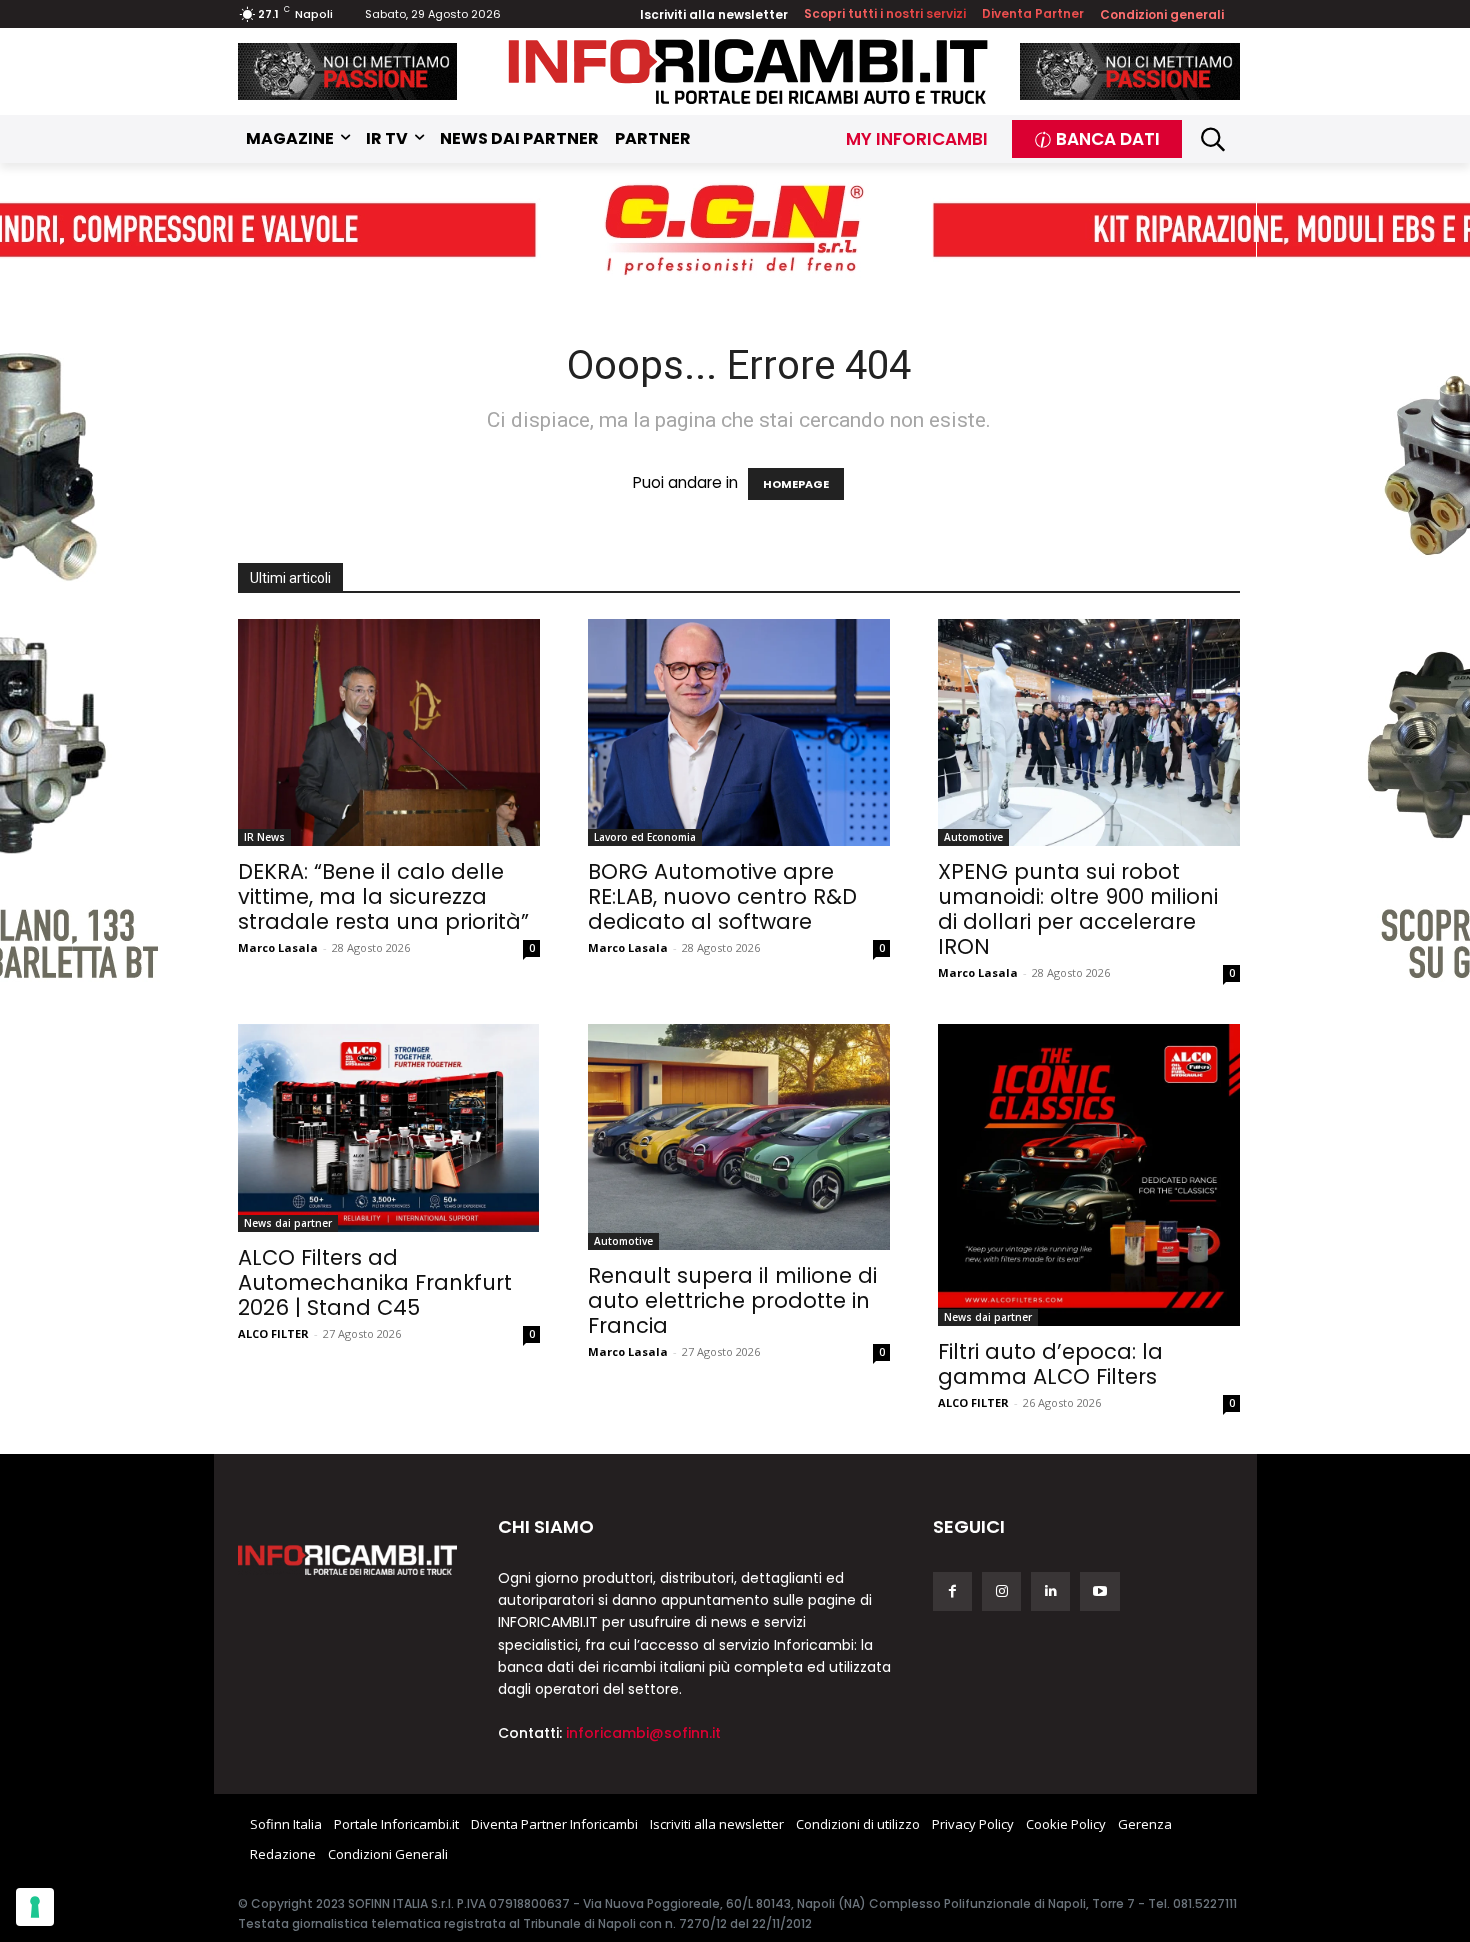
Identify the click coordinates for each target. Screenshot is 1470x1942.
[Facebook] (952, 1591)
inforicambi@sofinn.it (643, 1733)
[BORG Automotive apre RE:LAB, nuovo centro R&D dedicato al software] (739, 732)
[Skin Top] (735, 231)
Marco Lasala (278, 947)
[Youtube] (1099, 1591)
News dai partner (288, 1223)
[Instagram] (1001, 1591)
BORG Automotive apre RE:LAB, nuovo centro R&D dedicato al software (722, 896)
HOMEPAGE (796, 484)
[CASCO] (348, 71)
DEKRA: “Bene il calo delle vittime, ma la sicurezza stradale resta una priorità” (383, 896)
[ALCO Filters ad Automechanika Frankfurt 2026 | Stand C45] (389, 1128)
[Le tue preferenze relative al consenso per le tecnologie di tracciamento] (35, 1907)
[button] (1213, 139)
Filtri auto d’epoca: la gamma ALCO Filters (1050, 1364)
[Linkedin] (1050, 1591)
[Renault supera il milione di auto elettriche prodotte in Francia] (739, 1137)
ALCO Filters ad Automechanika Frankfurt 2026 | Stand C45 (375, 1282)
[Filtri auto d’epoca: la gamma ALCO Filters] (1089, 1175)
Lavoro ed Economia (645, 837)
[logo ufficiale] (348, 1560)
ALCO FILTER (273, 1333)
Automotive (973, 837)
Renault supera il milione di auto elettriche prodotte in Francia (732, 1300)
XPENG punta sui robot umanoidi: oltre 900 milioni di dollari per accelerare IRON (1078, 909)
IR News (264, 837)
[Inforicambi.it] (748, 71)
